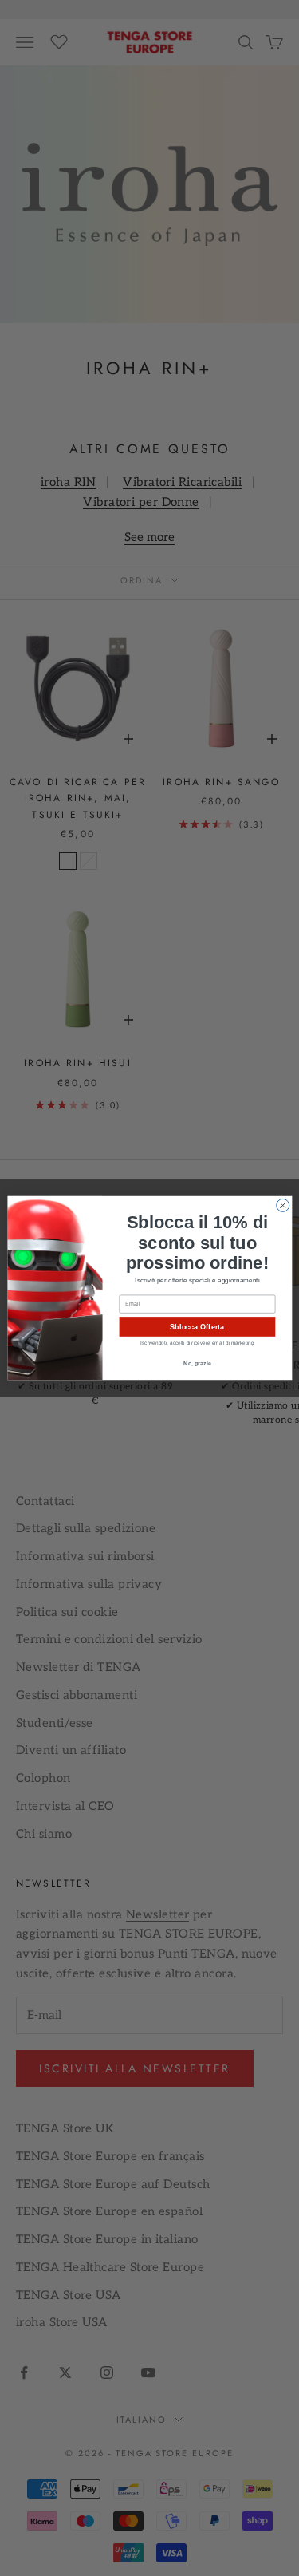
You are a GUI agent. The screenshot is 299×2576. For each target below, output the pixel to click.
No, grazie (197, 1364)
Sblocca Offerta (197, 1326)
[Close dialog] (282, 1205)
